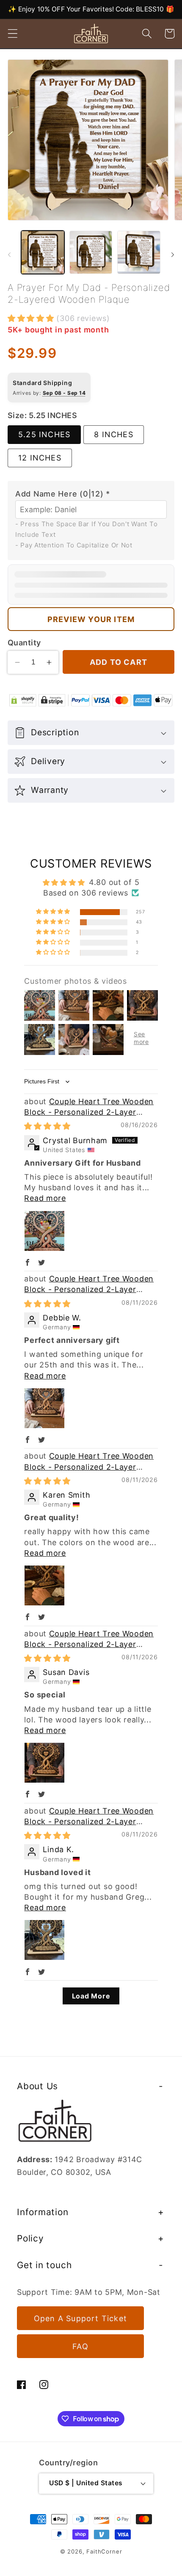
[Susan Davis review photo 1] (44, 1763)
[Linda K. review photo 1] (44, 1940)
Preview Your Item (91, 619)
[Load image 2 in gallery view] (91, 252)
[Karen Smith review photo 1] (44, 1585)
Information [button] (43, 2212)
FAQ (80, 2346)
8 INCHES (114, 434)
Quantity (24, 643)
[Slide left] (9, 255)
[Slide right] (173, 255)
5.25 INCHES (44, 434)
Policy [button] (30, 2238)
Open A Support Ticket (80, 2318)
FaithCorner (104, 2551)
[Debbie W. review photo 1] (44, 1408)
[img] (47, 1126)
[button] (13, 34)
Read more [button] (45, 1198)
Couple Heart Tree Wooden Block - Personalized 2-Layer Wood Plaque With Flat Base (89, 1112)
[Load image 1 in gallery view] (43, 252)
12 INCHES (40, 458)
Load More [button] (91, 1996)
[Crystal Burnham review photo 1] (44, 1231)
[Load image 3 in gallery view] (139, 252)
